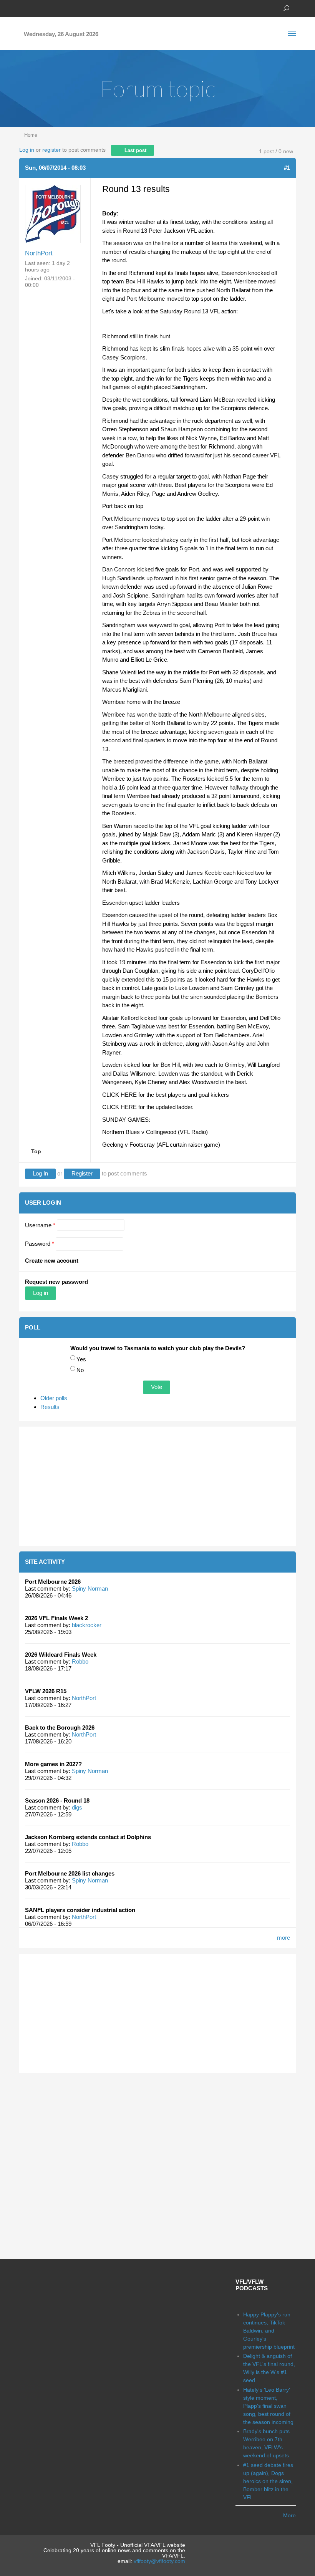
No (80, 1370)
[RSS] (69, 8)
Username (40, 1225)
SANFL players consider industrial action (80, 1910)
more (283, 1938)
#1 (287, 168)
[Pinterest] (58, 8)
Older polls (54, 1398)
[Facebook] (23, 8)
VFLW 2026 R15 (46, 1691)
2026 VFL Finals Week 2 (56, 1618)
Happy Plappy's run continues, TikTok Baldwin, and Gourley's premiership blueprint (269, 2331)
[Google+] (46, 8)
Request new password (56, 1282)
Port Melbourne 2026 (53, 1582)
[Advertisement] (157, 1486)
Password (40, 1244)
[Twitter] (35, 8)
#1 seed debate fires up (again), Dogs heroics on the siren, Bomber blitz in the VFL (268, 2481)
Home (31, 135)
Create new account (52, 1261)
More (289, 2515)
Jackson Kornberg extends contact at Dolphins (88, 1837)
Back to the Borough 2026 (60, 1728)
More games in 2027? (53, 1764)
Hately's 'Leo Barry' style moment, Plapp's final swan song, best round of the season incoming (268, 2406)
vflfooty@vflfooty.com (159, 2561)
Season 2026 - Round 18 (57, 1800)
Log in (27, 150)
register (51, 150)
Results (50, 1407)
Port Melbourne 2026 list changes (70, 1873)
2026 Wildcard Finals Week (61, 1655)
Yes (81, 1359)
